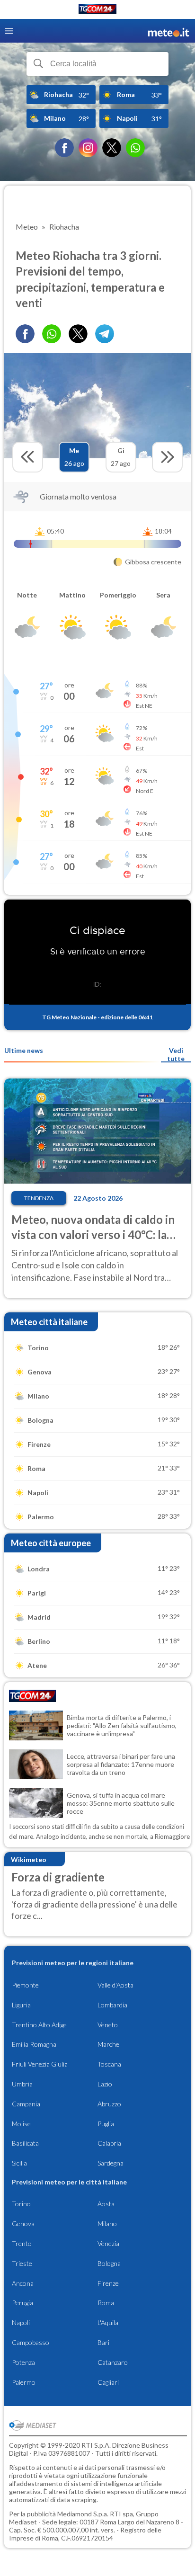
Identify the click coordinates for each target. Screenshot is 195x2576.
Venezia (108, 2243)
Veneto (108, 2025)
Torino (21, 2204)
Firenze (108, 2283)
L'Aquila (108, 2322)
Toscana (109, 2064)
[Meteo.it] (168, 31)
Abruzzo (109, 2104)
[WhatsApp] (135, 148)
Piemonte (25, 1985)
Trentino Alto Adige (39, 2025)
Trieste (22, 2263)
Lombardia (112, 2005)
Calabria (109, 2143)
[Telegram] (105, 334)
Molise (21, 2124)
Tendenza (39, 1198)
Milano (107, 2224)
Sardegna (111, 2163)
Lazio (105, 2084)
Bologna (109, 2263)
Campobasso (31, 2342)
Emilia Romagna (34, 2044)
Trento (22, 2243)
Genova (23, 2224)
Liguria (21, 2005)
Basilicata (25, 2143)
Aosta (106, 2204)
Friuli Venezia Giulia (40, 2064)
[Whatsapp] (52, 334)
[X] (112, 148)
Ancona (23, 2283)
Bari (103, 2342)
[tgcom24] (97, 11)
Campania (26, 2104)
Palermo (24, 2382)
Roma (106, 2303)
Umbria (22, 2084)
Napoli (21, 2322)
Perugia (22, 2303)
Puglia (106, 2124)
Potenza (23, 2362)
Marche (108, 2044)
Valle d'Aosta (115, 1985)
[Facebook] (64, 148)
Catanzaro (113, 2362)
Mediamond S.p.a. (83, 2514)
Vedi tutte (176, 1054)
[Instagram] (88, 148)
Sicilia (19, 2163)
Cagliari (108, 2382)
